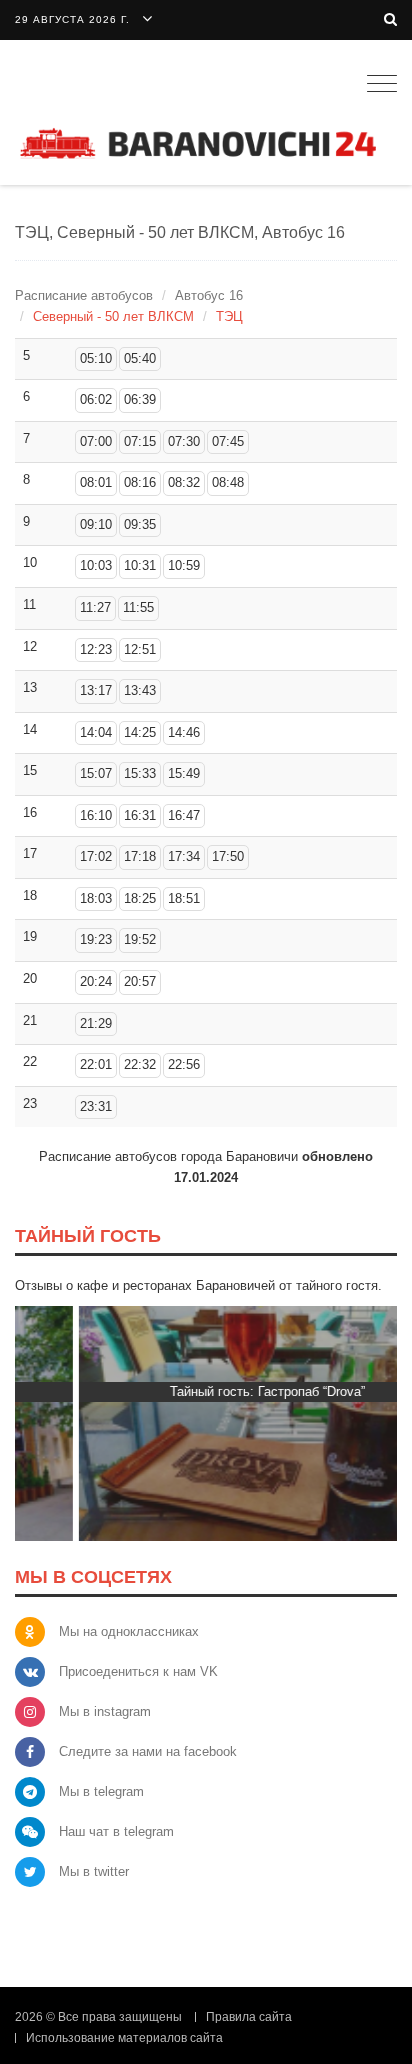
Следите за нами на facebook (148, 1751)
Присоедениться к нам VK (138, 1671)
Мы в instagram (105, 1711)
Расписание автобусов (84, 295)
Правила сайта (249, 2017)
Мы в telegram (101, 1791)
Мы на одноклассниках (129, 1631)
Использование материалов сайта (124, 2038)
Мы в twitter (94, 1871)
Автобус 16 (209, 295)
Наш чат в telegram (116, 1831)
